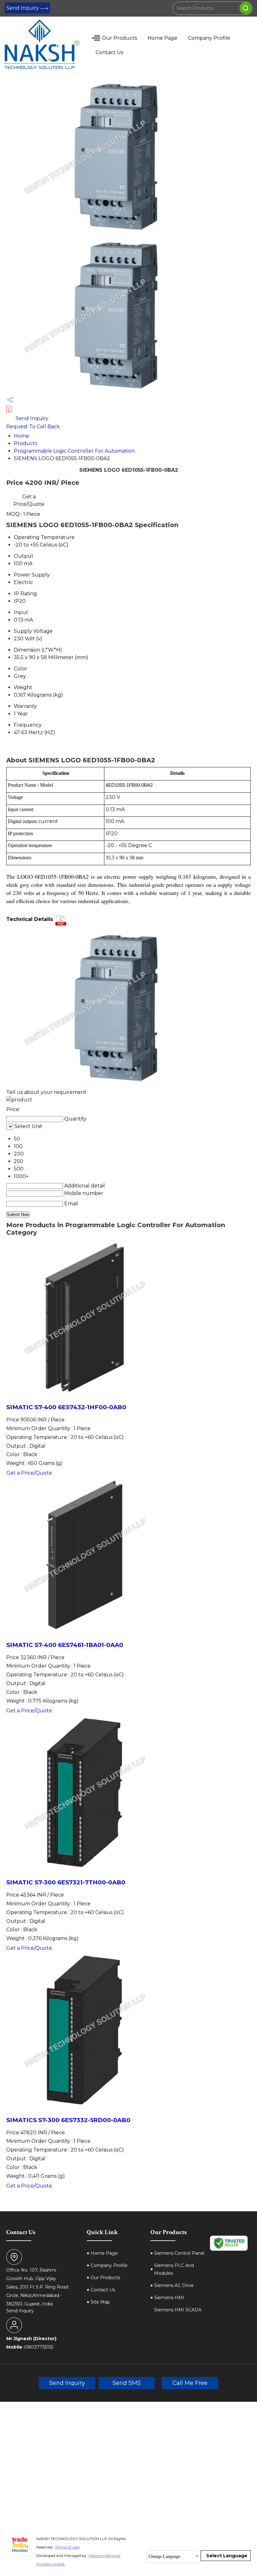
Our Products (119, 38)
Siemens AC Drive (174, 2285)
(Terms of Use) (67, 2547)
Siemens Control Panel (179, 2253)
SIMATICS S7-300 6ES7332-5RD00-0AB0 (68, 2120)
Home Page (163, 38)
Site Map (100, 2302)
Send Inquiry (23, 8)
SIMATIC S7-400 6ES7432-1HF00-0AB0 (66, 1407)
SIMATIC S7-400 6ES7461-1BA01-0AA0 (65, 1645)
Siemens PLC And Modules (174, 2269)
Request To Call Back (33, 427)
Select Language (227, 2556)
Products (26, 443)
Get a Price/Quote (29, 500)
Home (21, 436)
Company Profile (209, 38)
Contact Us (109, 52)
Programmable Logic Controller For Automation (74, 451)
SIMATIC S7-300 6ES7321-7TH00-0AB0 (66, 1882)
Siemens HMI (169, 2298)
